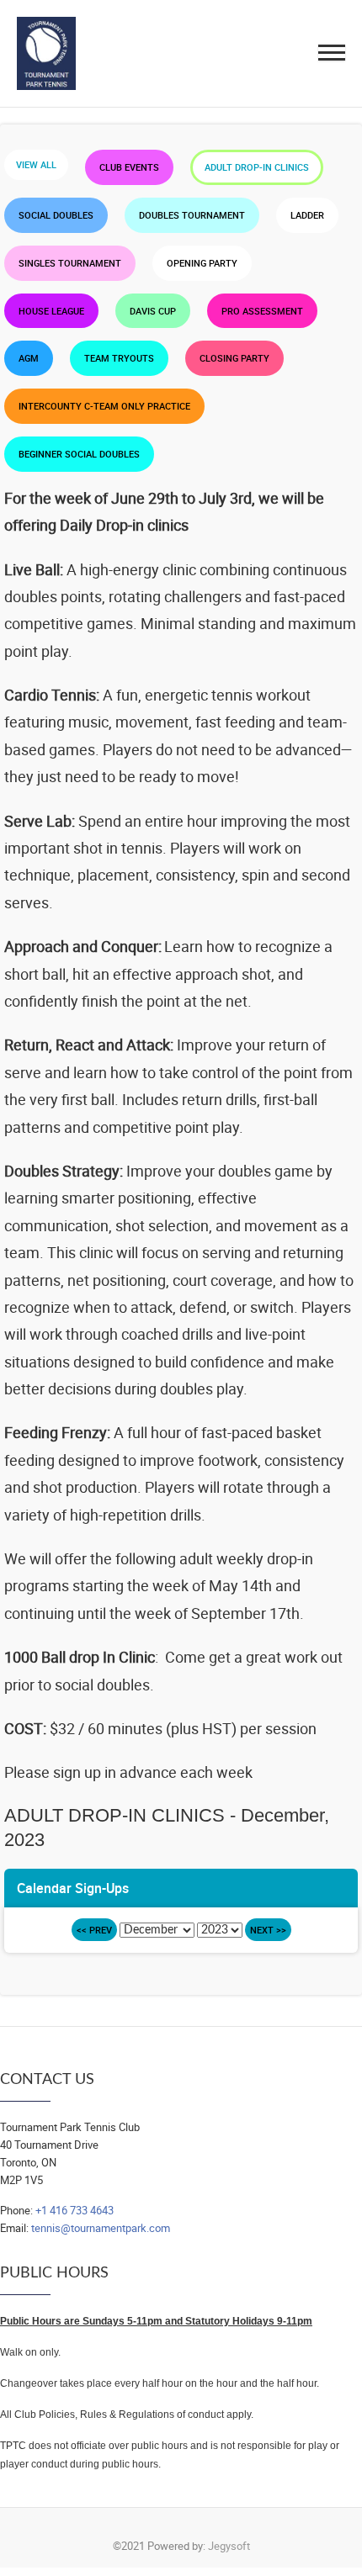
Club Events (129, 167)
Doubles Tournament (192, 215)
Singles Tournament (70, 263)
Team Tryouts (119, 358)
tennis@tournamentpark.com (101, 2228)
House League (51, 311)
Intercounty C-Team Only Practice (104, 406)
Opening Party (202, 263)
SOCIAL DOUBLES (56, 215)
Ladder (307, 215)
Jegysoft (229, 2546)
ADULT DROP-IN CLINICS (257, 167)
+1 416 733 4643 (75, 2210)
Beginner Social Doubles (79, 454)
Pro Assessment (262, 311)
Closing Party (234, 358)
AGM (29, 358)
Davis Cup (153, 311)
